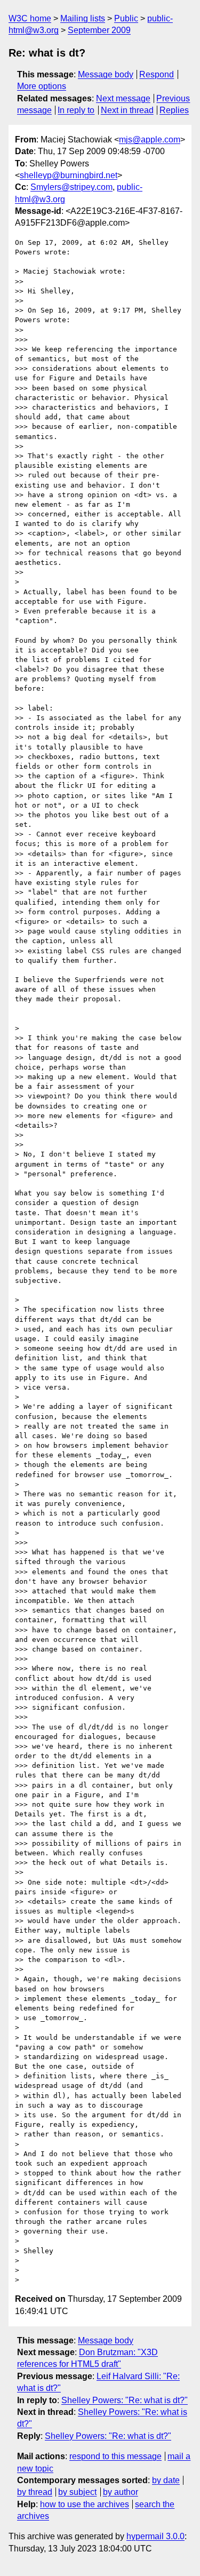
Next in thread (127, 110)
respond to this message (115, 2456)
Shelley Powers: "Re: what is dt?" (125, 2400)
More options (42, 86)
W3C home (30, 18)
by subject (77, 2492)
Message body (106, 74)
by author (121, 2492)
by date (166, 2480)
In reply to (76, 110)
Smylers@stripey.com (71, 187)
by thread (35, 2492)
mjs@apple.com (150, 139)
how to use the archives (85, 2504)
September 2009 (99, 30)
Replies (174, 110)
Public (126, 18)
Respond (157, 74)
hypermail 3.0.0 (155, 2536)
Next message (123, 98)
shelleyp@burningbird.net (69, 175)
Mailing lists (83, 18)
